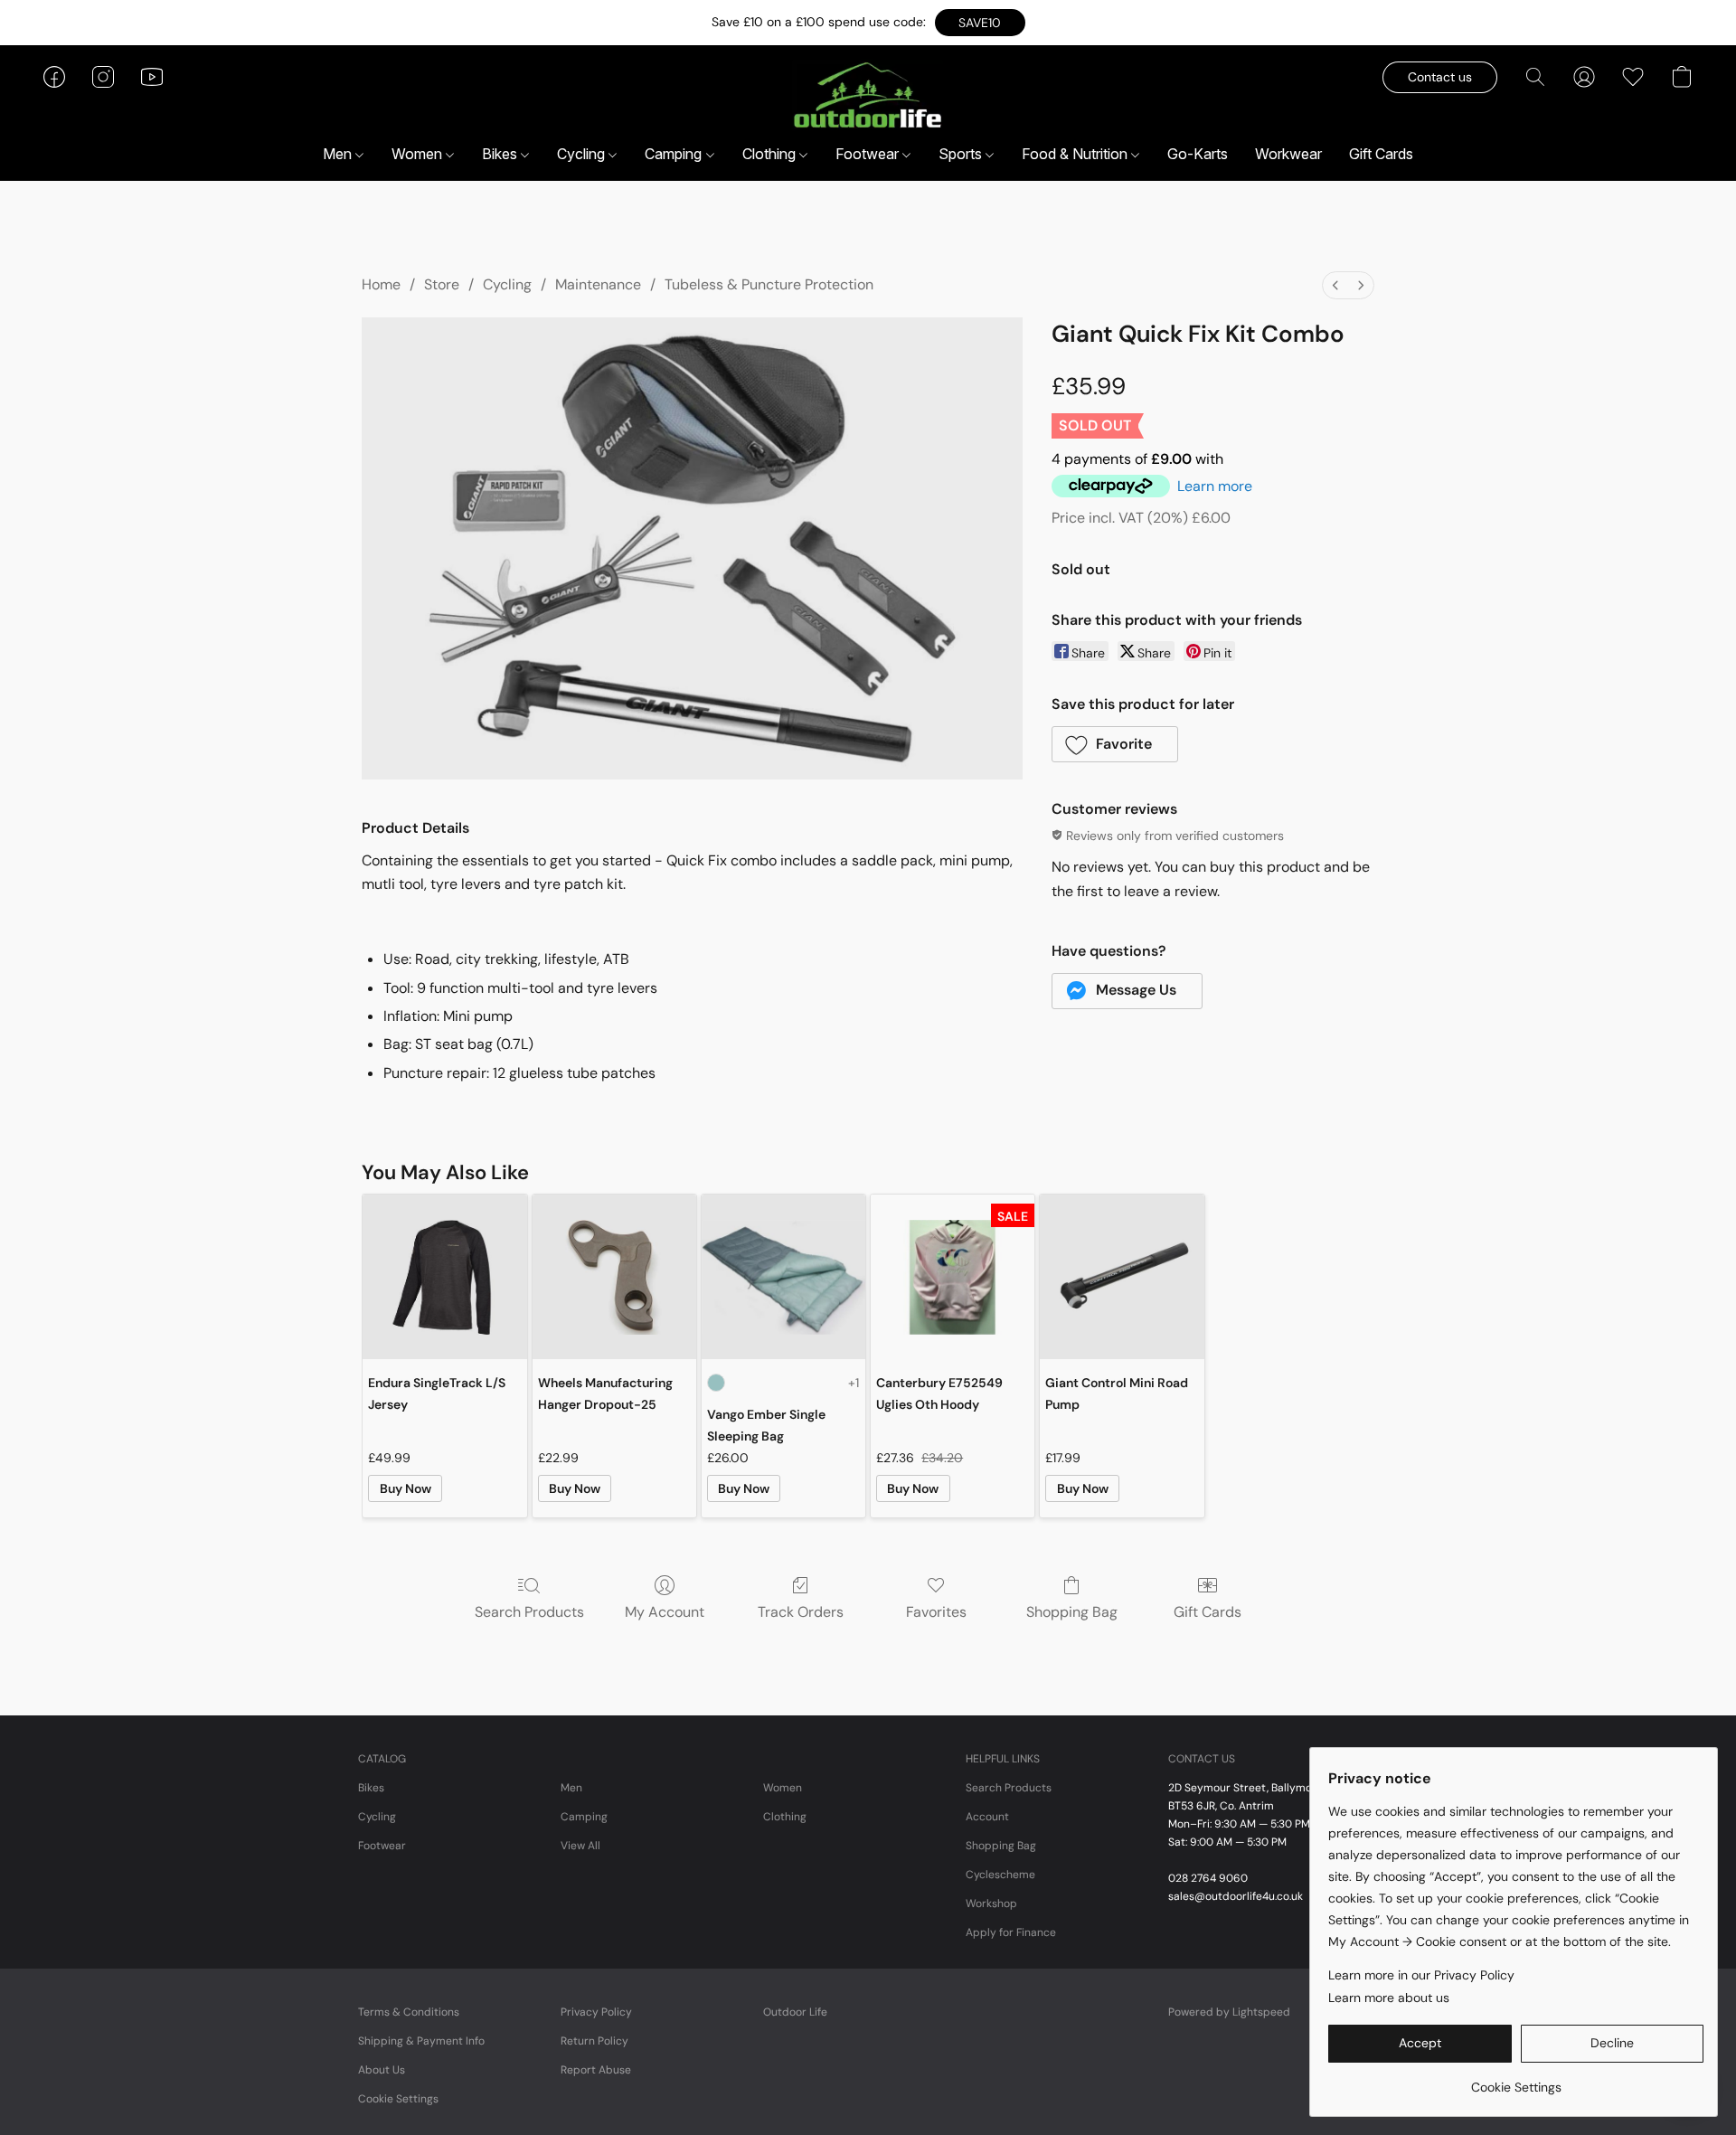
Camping (675, 154)
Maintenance (598, 284)
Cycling (583, 154)
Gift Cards (1381, 154)
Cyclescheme (1000, 1875)
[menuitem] (1335, 285)
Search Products (529, 1612)
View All (580, 1846)
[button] (980, 23)
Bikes (501, 154)
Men (339, 154)
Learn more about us (1389, 1998)
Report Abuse (596, 2070)
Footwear (869, 154)
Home (381, 284)
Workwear (1288, 154)
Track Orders (801, 1612)
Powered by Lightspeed (1229, 2012)
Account (987, 1817)
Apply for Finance (1011, 1932)
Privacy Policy (596, 2012)
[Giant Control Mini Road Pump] (1122, 1276)
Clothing (771, 154)
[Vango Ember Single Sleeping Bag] (783, 1276)
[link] (1516, 2080)
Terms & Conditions (409, 2012)
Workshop (991, 1904)
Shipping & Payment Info (421, 2041)
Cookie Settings (398, 2099)
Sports (962, 154)
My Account (665, 1612)
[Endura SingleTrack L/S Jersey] (444, 1276)
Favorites (936, 1612)
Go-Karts (1198, 154)
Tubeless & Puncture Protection (769, 284)
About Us (382, 2070)
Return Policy (594, 2041)
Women (419, 154)
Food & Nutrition (1076, 154)
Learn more (1215, 486)
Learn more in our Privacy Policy (1421, 1975)
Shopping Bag (1072, 1612)
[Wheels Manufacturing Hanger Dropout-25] (614, 1276)
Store (442, 284)
